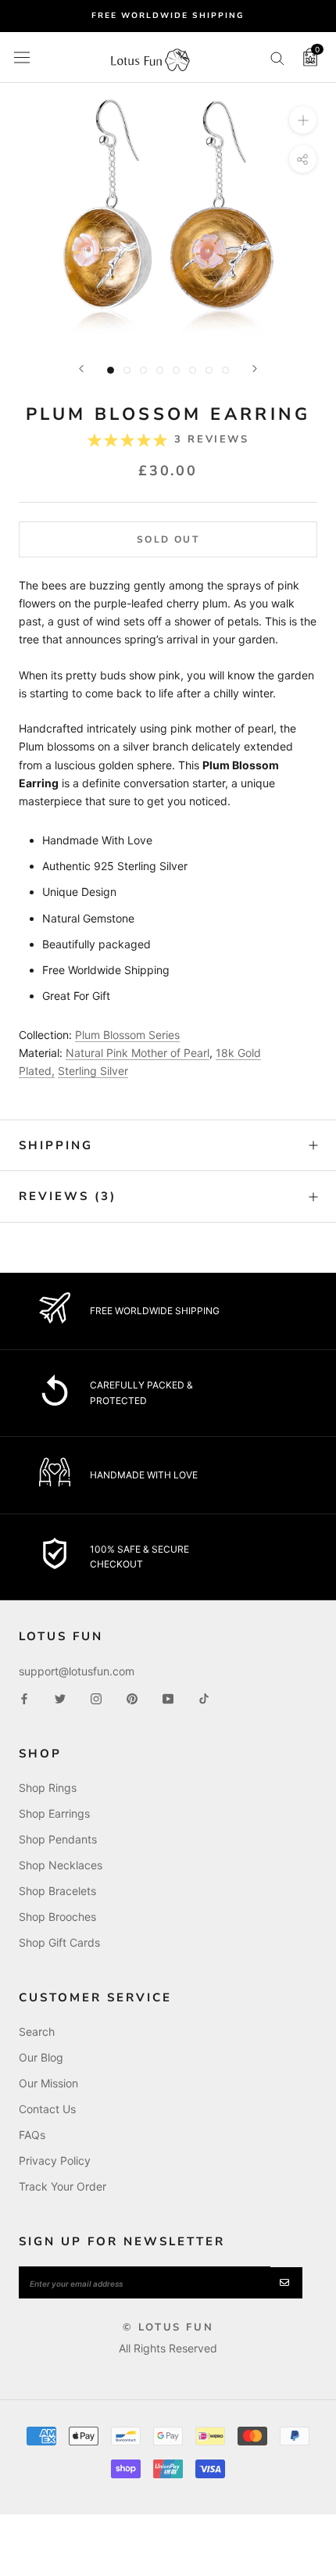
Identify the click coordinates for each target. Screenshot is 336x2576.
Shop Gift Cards (59, 1942)
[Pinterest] (132, 1698)
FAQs (32, 2135)
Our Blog (41, 2057)
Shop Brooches (57, 1917)
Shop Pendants (58, 1839)
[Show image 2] (127, 370)
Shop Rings (48, 1788)
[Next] (255, 369)
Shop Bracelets (57, 1891)
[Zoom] (303, 120)
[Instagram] (96, 1698)
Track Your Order (63, 2186)
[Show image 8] (225, 370)
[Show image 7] (209, 370)
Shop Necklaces (61, 1865)
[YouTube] (168, 1698)
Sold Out (168, 539)
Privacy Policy (55, 2160)
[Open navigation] (22, 57)
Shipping (56, 1145)
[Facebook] (24, 1698)
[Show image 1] (111, 370)
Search (37, 2031)
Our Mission (48, 2083)
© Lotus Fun (168, 2327)
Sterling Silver (93, 1071)
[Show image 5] (176, 370)
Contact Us (47, 2109)
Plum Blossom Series (127, 1035)
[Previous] (81, 369)
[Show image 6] (193, 370)
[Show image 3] (143, 370)
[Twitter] (60, 1698)
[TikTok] (204, 1698)
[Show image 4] (160, 370)
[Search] (277, 57)
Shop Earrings (54, 1813)
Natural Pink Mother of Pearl (138, 1053)
